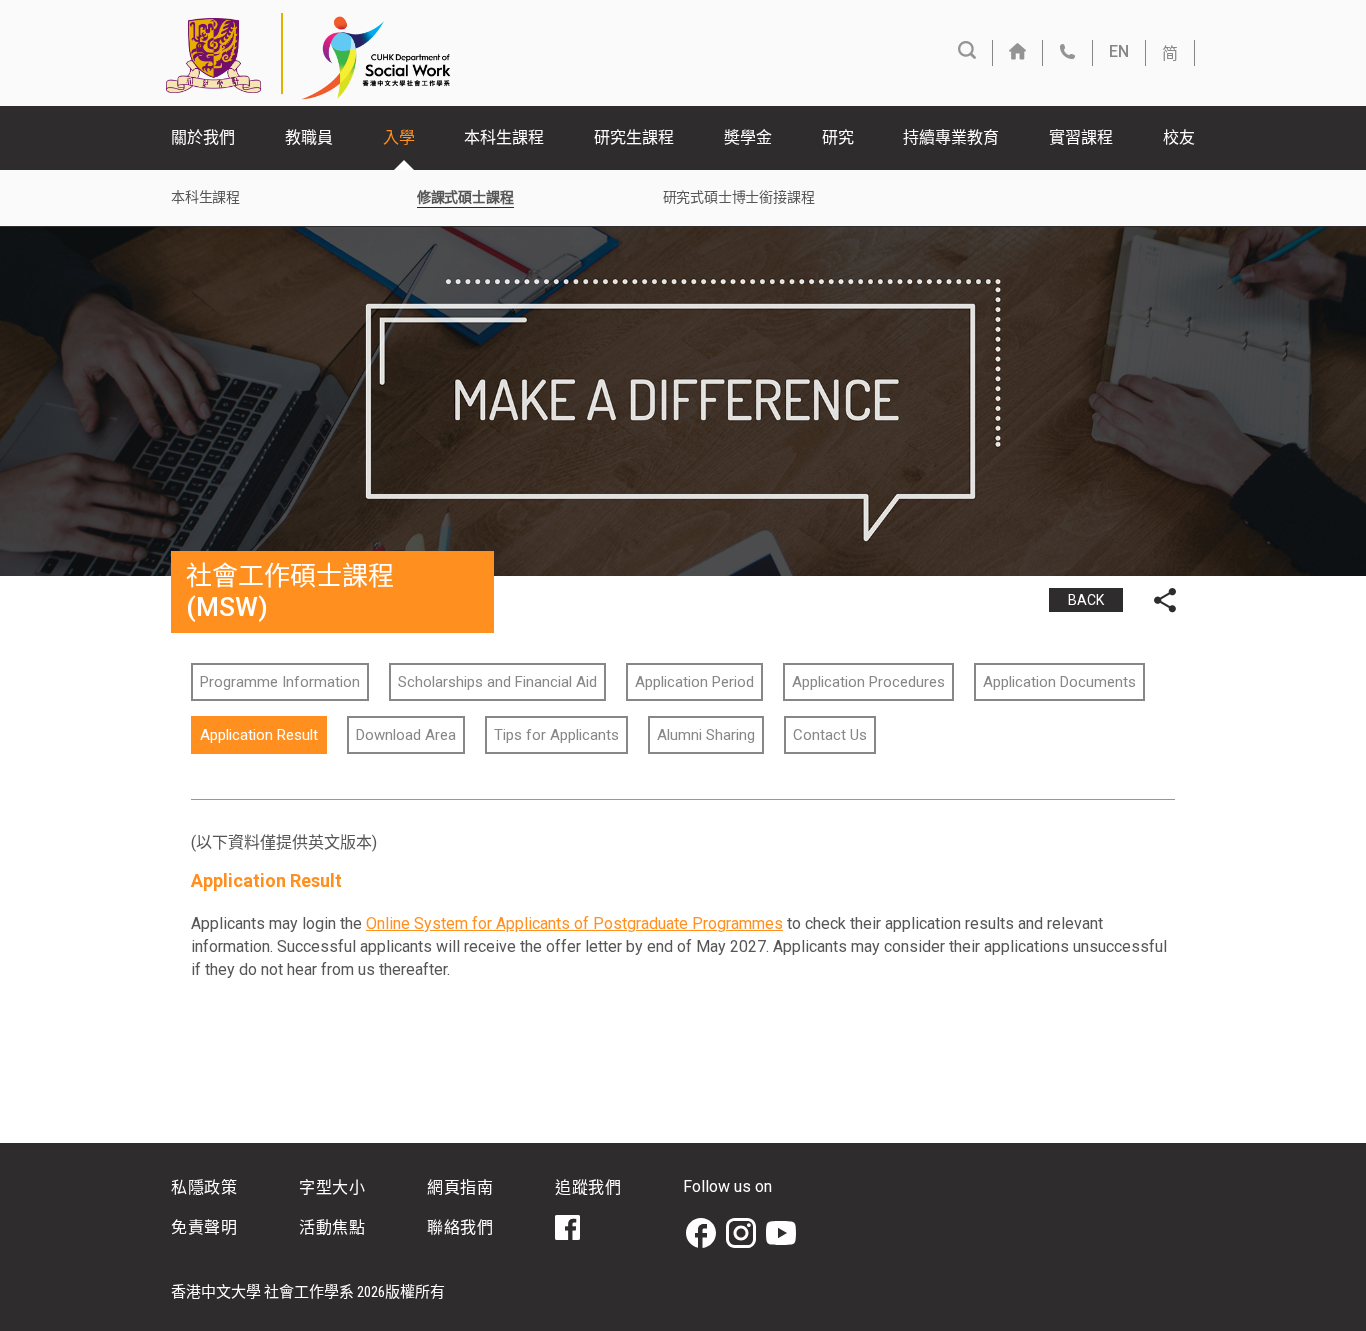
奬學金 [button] (748, 137)
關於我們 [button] (203, 137)
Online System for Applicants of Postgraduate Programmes (574, 923)
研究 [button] (838, 137)
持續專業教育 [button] (951, 137)
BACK (1086, 600)
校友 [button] (1179, 137)
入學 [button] (399, 137)
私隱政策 (204, 1187)
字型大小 (332, 1187)
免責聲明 (204, 1227)
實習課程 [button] (1081, 137)
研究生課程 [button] (634, 137)
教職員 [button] (309, 137)
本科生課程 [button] (504, 137)
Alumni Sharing (706, 735)
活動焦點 (332, 1227)
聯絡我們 (460, 1227)
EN (1119, 51)
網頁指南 (460, 1187)
